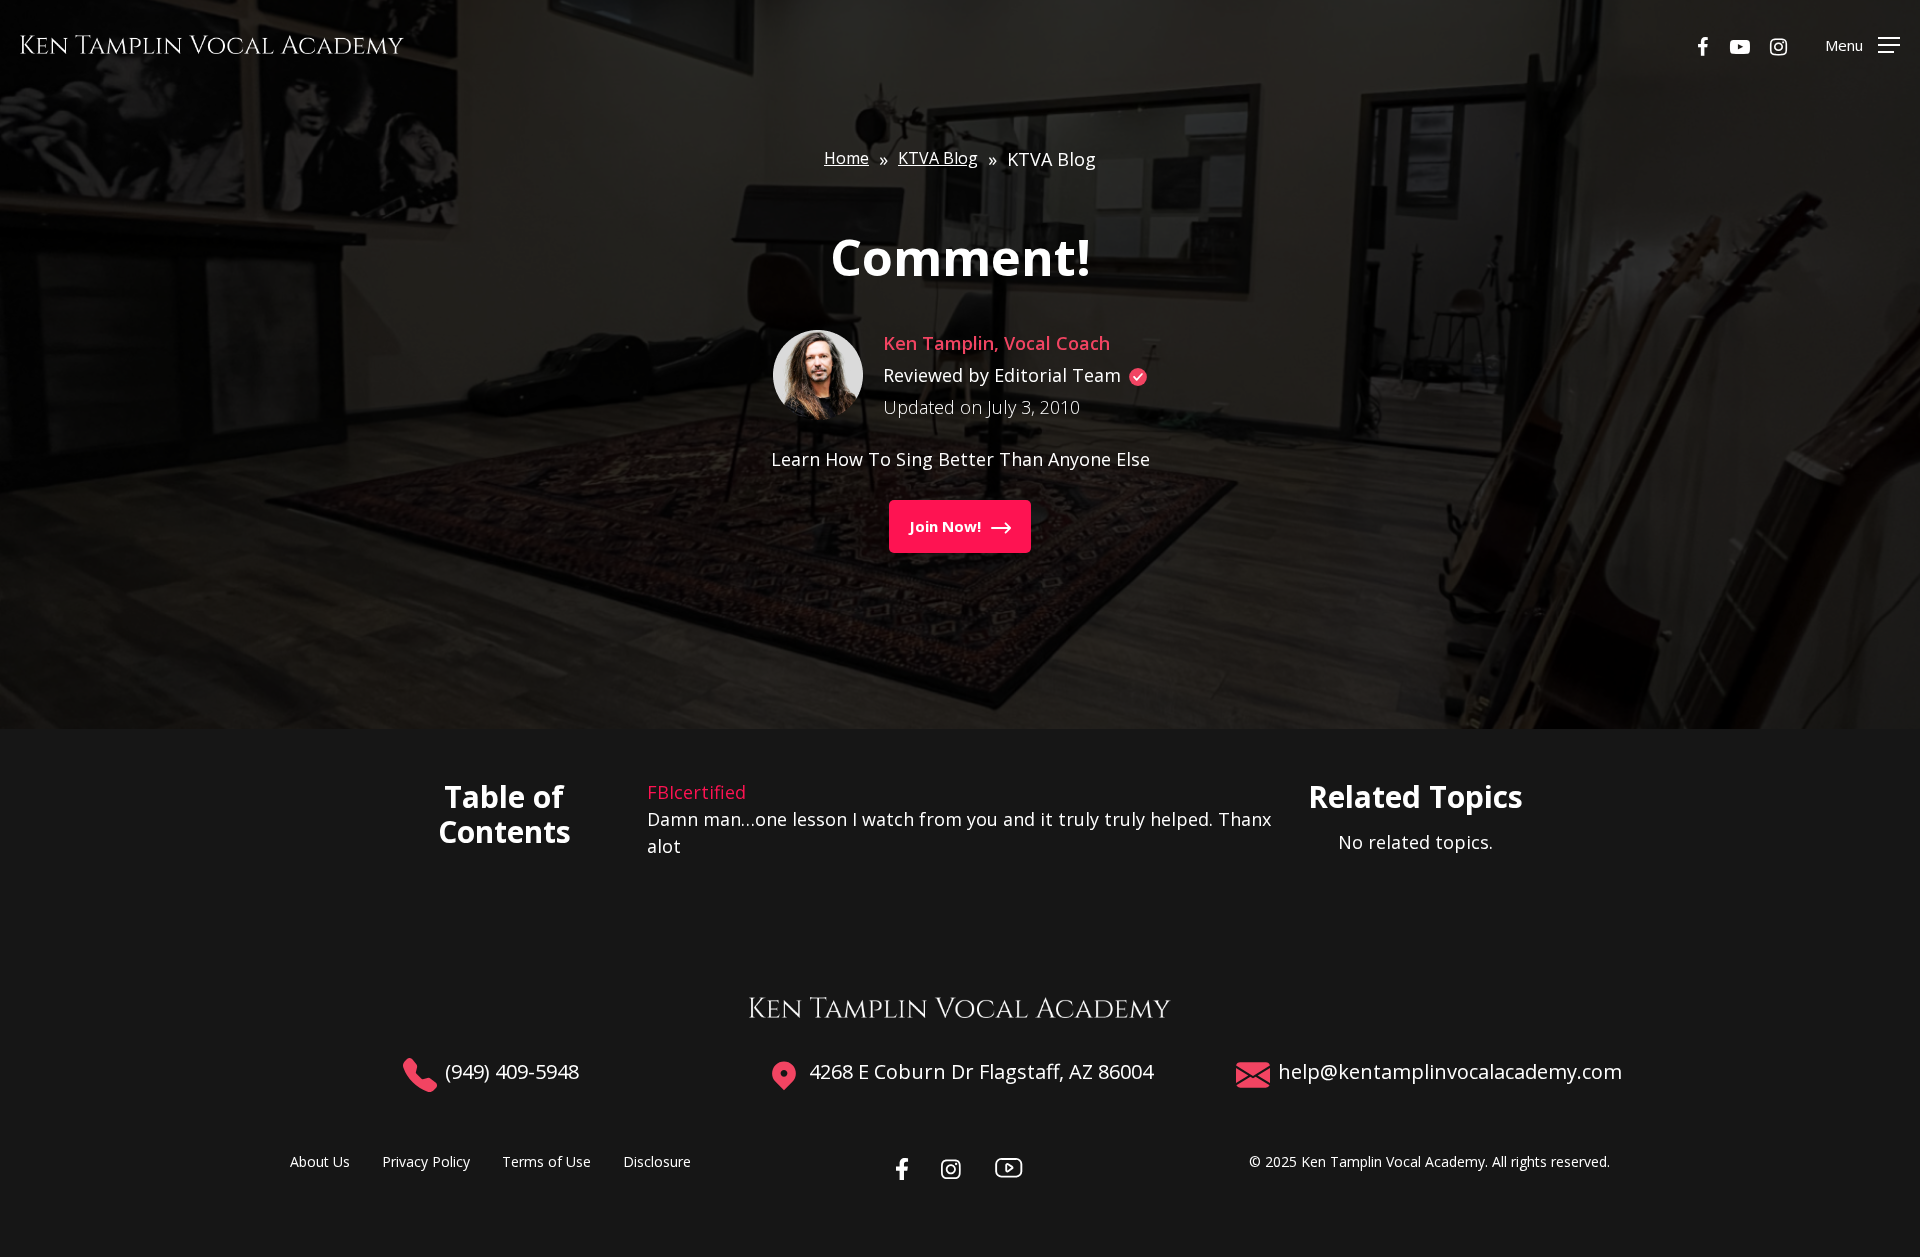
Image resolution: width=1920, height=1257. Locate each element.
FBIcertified (696, 792)
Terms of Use (546, 1161)
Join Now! (945, 526)
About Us (320, 1161)
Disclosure (657, 1161)
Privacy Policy (426, 1161)
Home (846, 158)
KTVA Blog (938, 158)
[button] (1862, 44)
